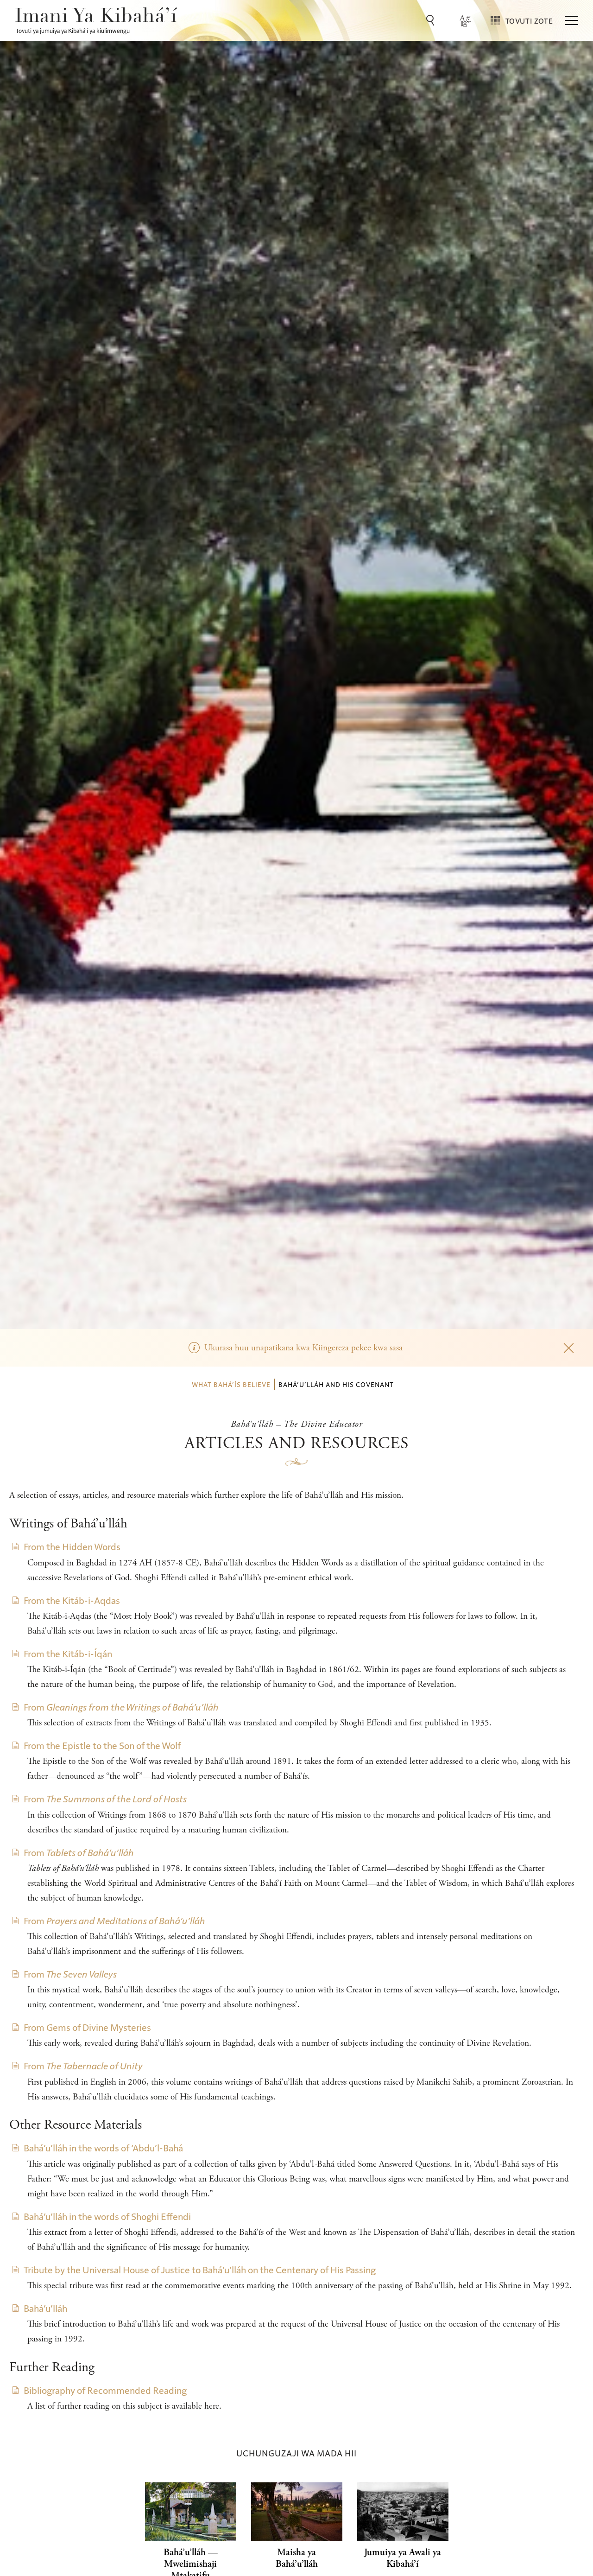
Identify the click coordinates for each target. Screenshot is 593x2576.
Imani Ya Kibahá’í (96, 17)
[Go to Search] (432, 20)
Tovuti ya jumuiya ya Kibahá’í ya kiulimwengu (73, 30)
